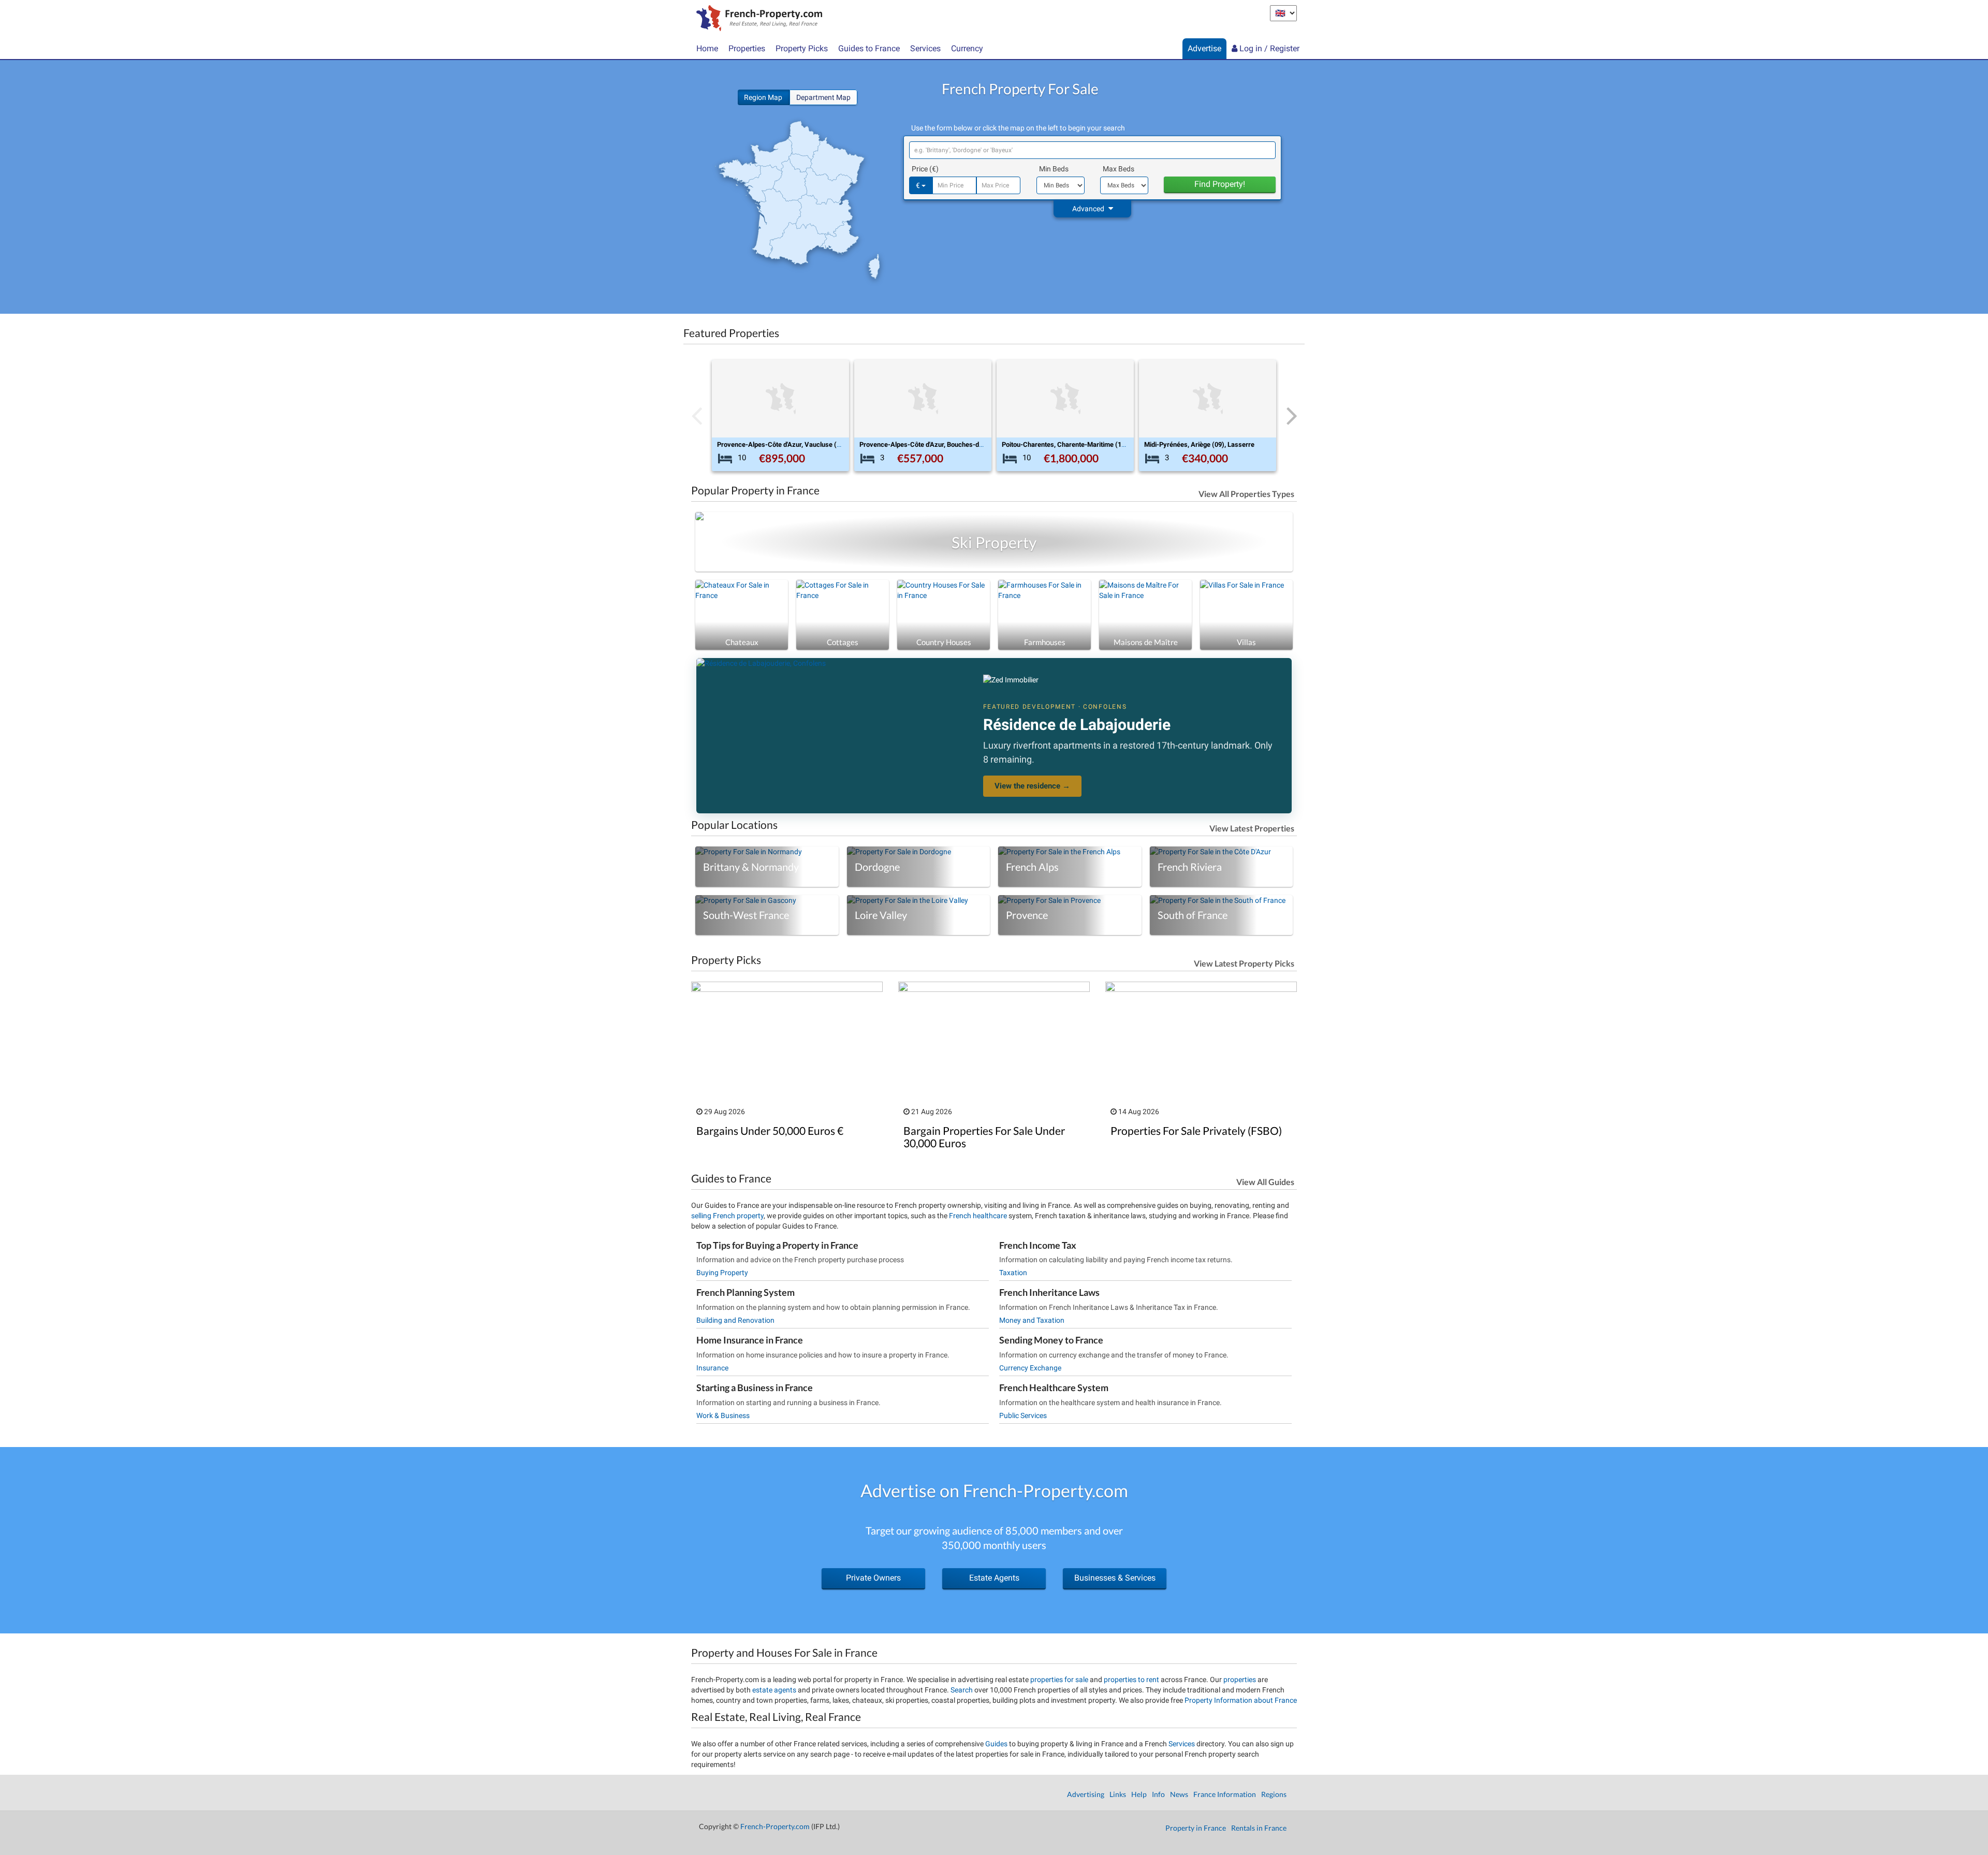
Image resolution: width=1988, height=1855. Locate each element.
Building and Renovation (735, 1320)
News (1179, 1794)
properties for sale (1059, 1679)
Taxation (1013, 1273)
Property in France (1196, 1828)
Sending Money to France (1051, 1340)
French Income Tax (1038, 1245)
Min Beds (1054, 169)
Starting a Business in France (755, 1387)
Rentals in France (1259, 1828)
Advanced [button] (1089, 209)
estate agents (774, 1690)
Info (1158, 1794)
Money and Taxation (1032, 1320)
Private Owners (873, 1578)
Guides (996, 1744)
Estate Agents (994, 1578)
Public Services (1023, 1415)
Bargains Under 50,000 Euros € (770, 1130)
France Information (1225, 1794)
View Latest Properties (1252, 828)
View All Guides (1265, 1182)
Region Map (764, 97)
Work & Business (723, 1415)
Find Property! (1220, 184)
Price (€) (925, 169)
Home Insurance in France (750, 1340)
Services (1182, 1744)
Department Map (823, 97)
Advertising (1086, 1794)
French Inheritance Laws (1049, 1292)
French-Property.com (775, 1826)
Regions (1274, 1794)
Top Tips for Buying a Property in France (777, 1245)
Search (962, 1690)
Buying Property (722, 1273)
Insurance (712, 1368)
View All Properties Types (1246, 494)
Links (1118, 1794)
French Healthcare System (1054, 1387)
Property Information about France (1241, 1700)
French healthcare (978, 1216)
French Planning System (745, 1292)
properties (1240, 1679)
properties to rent (1131, 1679)
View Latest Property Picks (1244, 963)
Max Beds (1119, 169)
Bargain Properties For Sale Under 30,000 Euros (984, 1136)
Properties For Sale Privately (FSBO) (1196, 1130)
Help (1139, 1794)
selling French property (727, 1216)
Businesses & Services (1115, 1578)
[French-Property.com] (757, 19)
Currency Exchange (1030, 1368)
